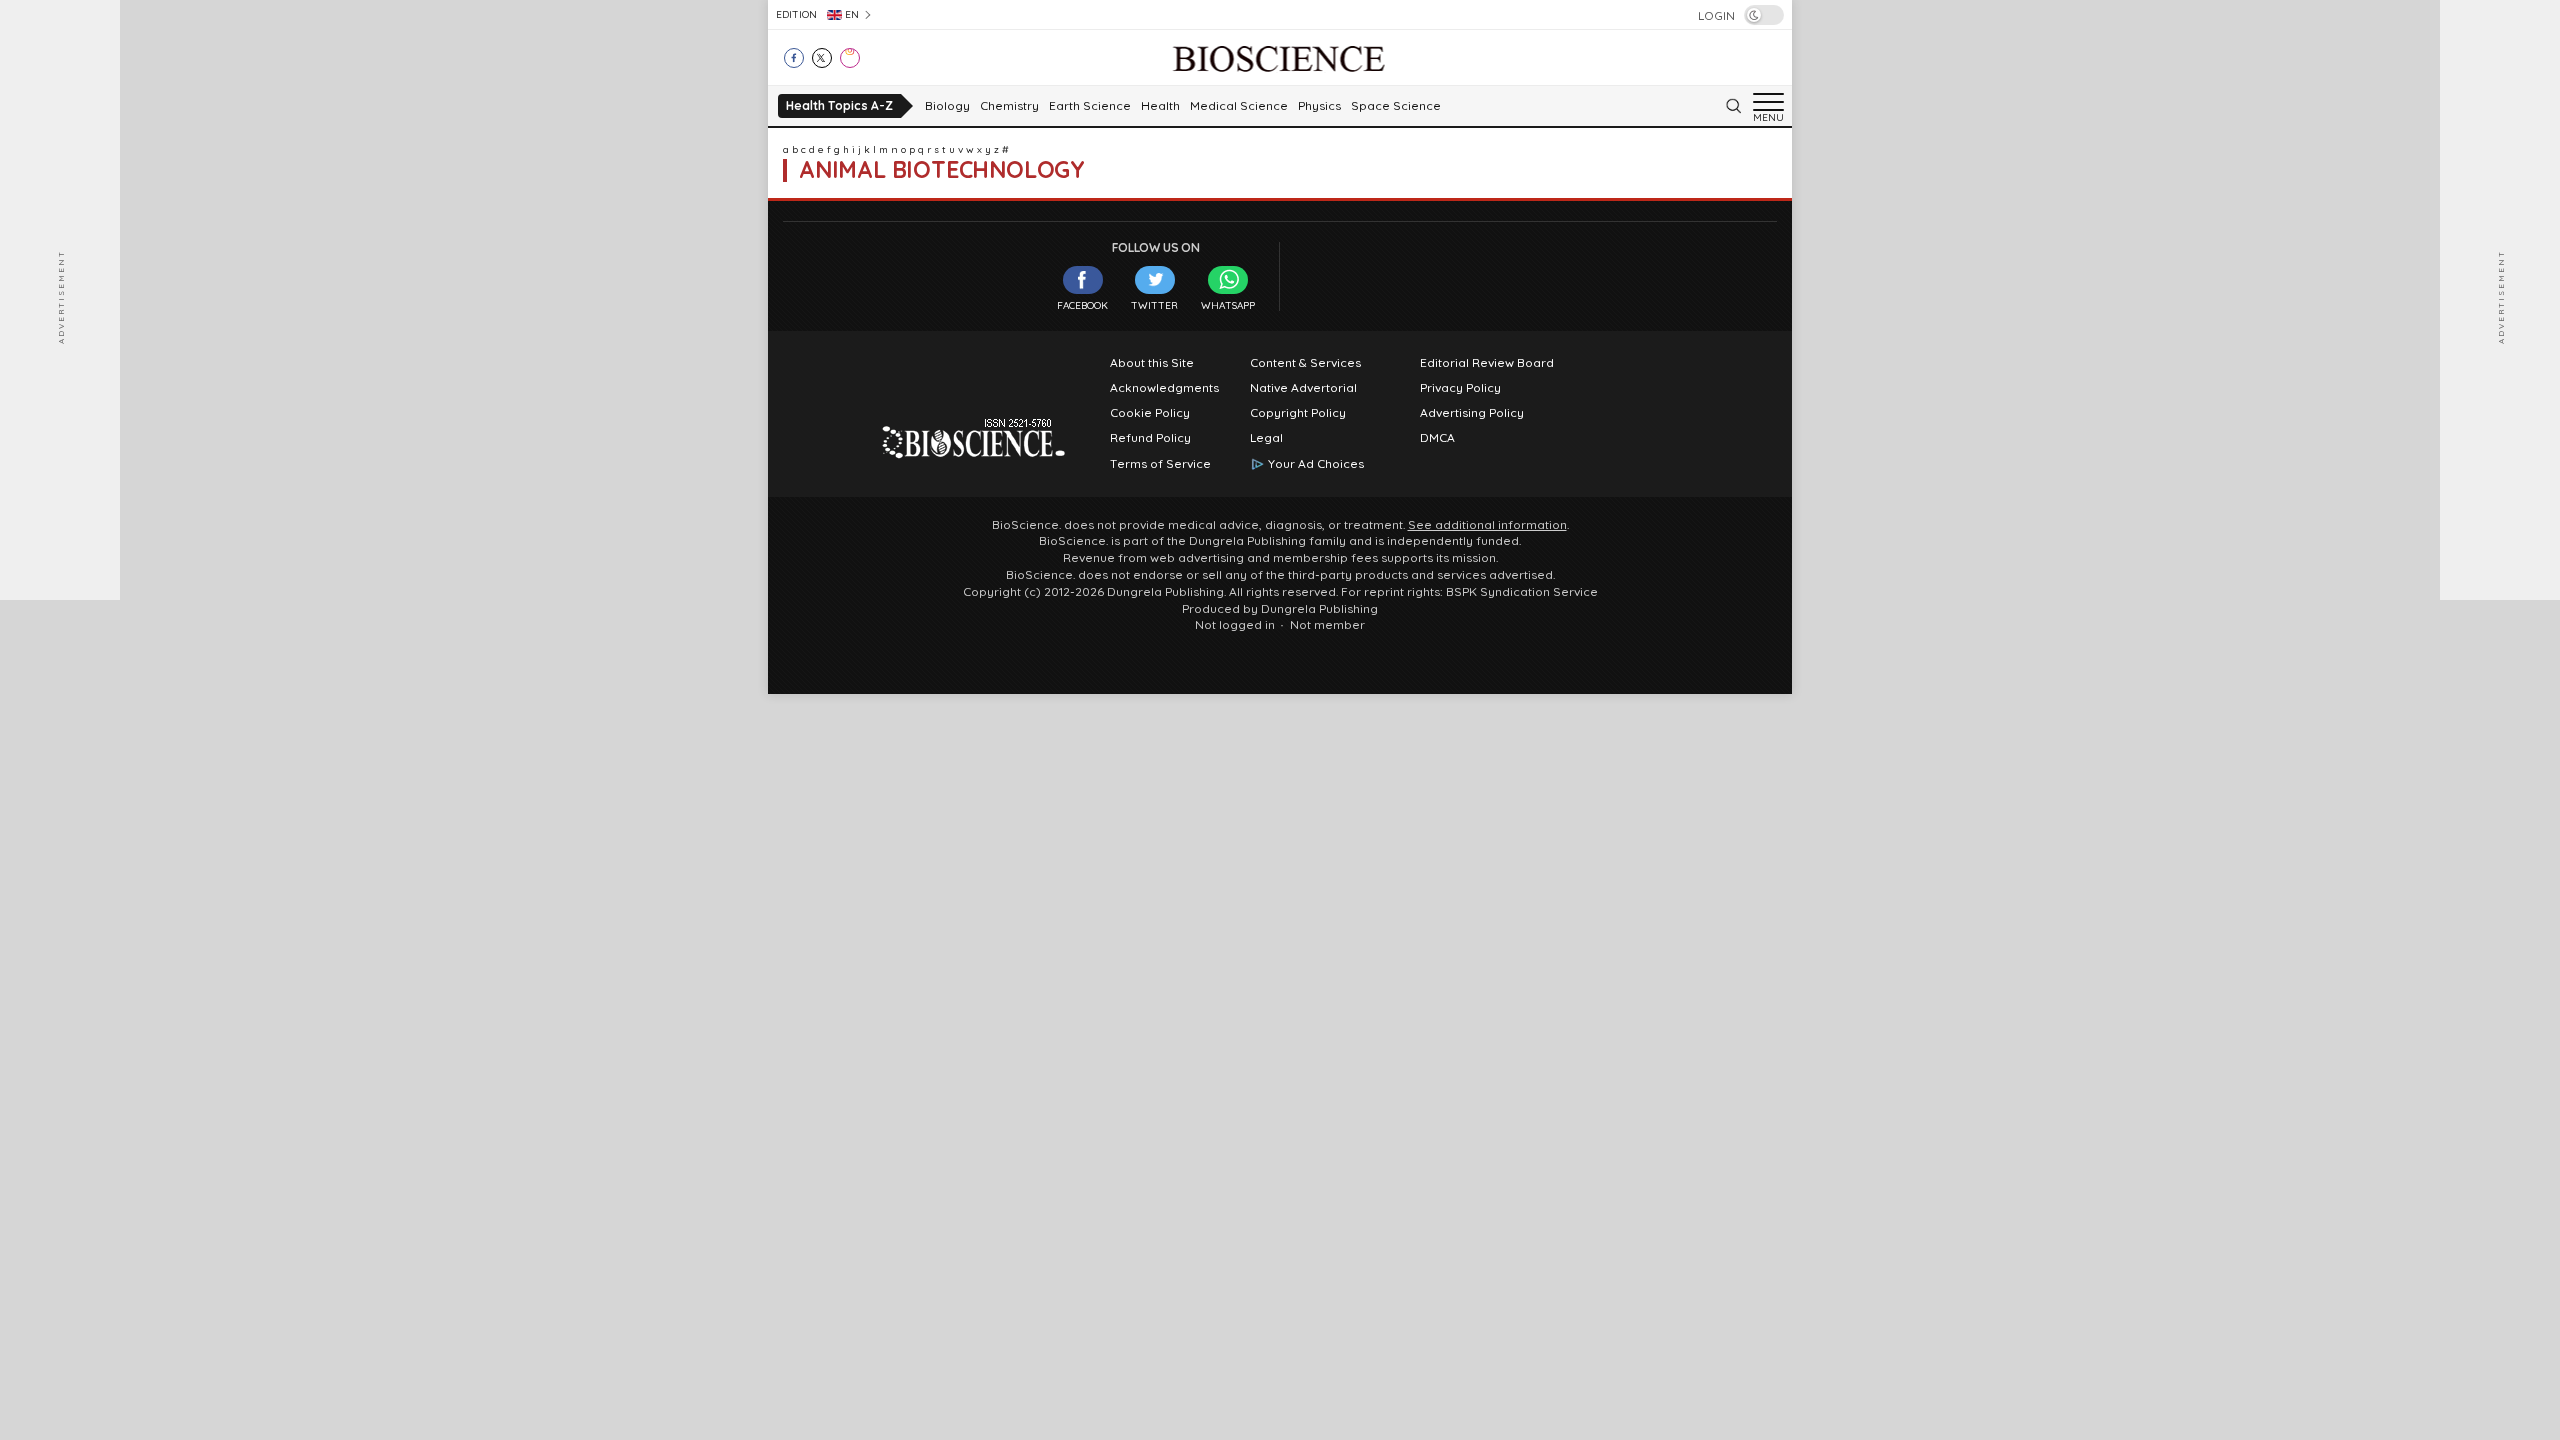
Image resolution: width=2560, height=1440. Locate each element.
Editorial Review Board (1487, 363)
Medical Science (1239, 106)
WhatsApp (1228, 305)
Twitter (1154, 305)
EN (852, 14)
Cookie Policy (1150, 413)
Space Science (1396, 106)
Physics (1319, 106)
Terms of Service (1160, 464)
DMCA (1437, 438)
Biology (947, 106)
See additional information (1487, 525)
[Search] (1733, 106)
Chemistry (1009, 106)
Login (1716, 16)
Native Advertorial (1303, 388)
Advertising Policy (1472, 413)
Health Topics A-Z (839, 105)
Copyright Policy (1298, 413)
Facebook (1082, 305)
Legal (1266, 438)
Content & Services (1305, 363)
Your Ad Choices (1316, 464)
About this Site (1152, 363)
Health (1160, 106)
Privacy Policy (1460, 388)
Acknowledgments (1164, 388)
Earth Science (1090, 106)
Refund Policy (1150, 438)
